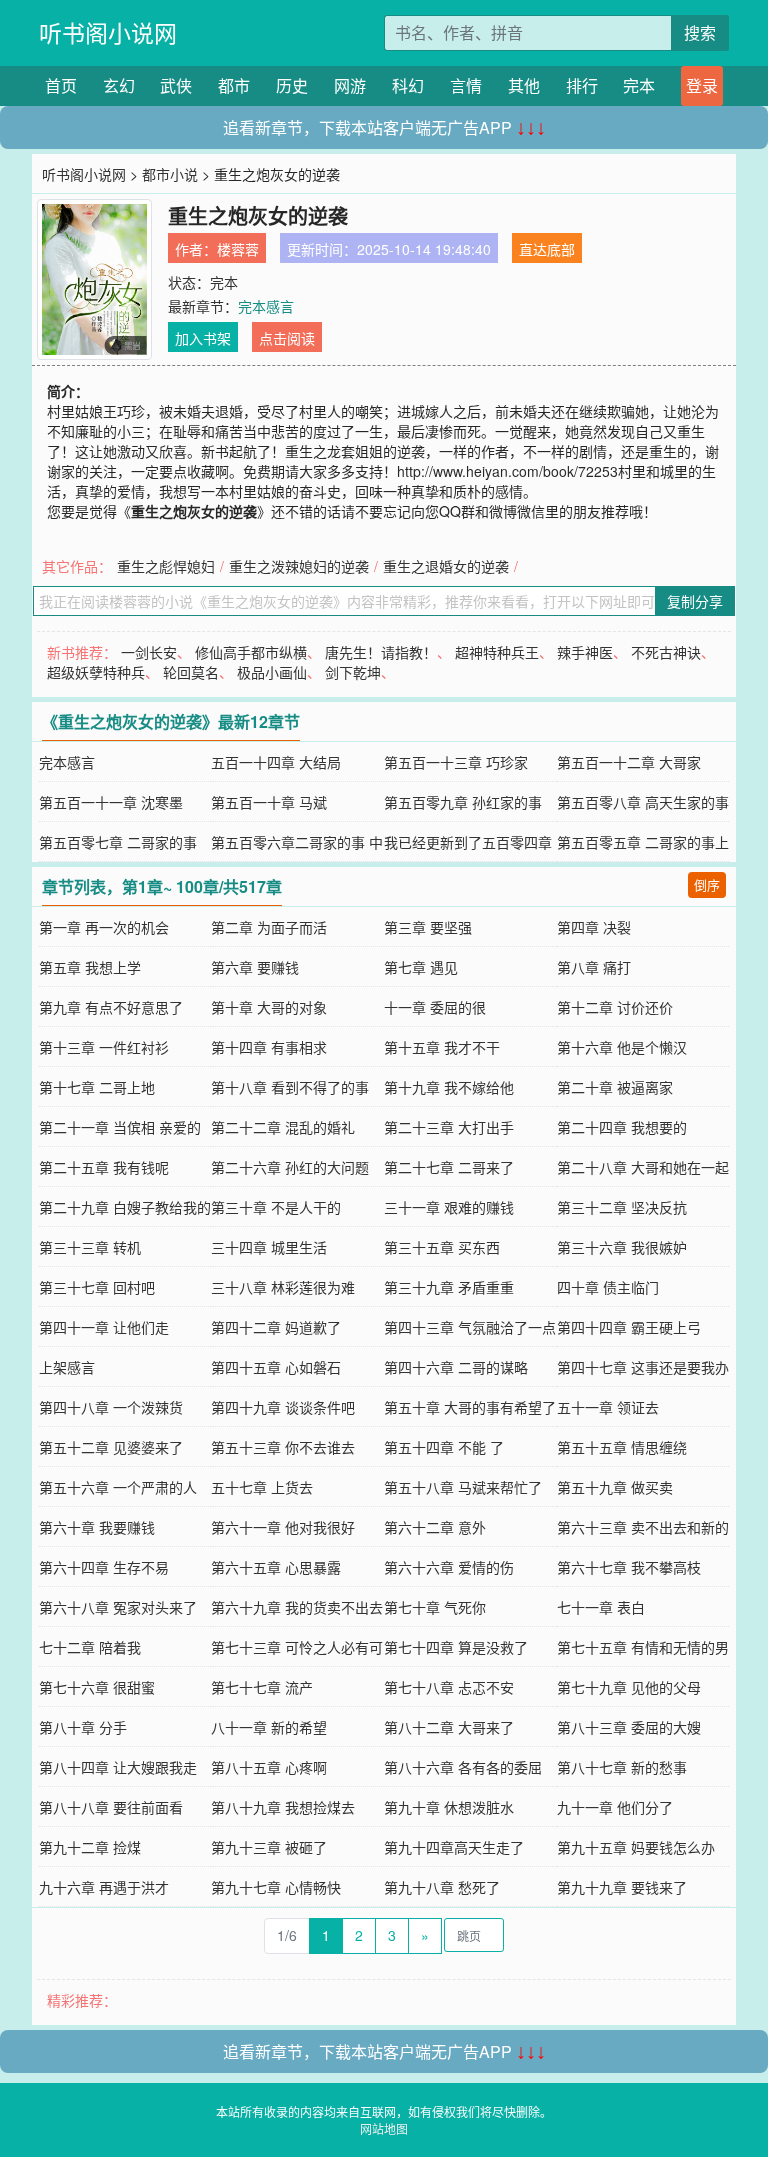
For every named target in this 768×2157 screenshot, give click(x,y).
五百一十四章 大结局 (276, 762)
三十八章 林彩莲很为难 (283, 1287)
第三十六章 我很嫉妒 (622, 1247)
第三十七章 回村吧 (97, 1287)
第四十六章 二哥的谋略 (456, 1367)
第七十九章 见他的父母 (629, 1687)
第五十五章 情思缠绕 (622, 1447)
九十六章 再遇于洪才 (104, 1887)
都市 (234, 85)
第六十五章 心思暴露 (276, 1567)
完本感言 (266, 306)
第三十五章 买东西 (442, 1247)
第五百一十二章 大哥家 (629, 762)
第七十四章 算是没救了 (456, 1647)
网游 (350, 85)
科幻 (408, 85)
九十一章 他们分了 (615, 1807)
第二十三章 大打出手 (449, 1127)
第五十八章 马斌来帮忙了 (463, 1487)
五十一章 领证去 (608, 1407)
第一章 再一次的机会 (104, 927)
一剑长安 (149, 652)
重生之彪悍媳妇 (166, 566)
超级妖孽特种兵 (96, 672)
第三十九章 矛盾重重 (449, 1287)
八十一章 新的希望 (269, 1727)
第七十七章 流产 (262, 1687)
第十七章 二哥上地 (97, 1087)
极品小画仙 (272, 672)
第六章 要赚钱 (255, 967)
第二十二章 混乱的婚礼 (283, 1127)
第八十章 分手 (83, 1727)
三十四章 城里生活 (269, 1247)
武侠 (176, 85)
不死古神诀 (666, 652)
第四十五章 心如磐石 (276, 1367)
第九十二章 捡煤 (90, 1847)
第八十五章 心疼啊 (269, 1767)
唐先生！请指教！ (381, 652)
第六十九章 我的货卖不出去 (297, 1607)
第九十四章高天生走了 (454, 1847)
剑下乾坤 (353, 672)
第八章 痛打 (594, 967)
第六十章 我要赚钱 (97, 1527)
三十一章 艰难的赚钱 (449, 1207)
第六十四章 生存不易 (104, 1567)
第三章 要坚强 (428, 927)
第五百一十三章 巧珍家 (456, 762)
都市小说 (170, 174)
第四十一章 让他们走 (104, 1327)
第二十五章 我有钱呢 (104, 1167)
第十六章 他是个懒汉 (622, 1047)
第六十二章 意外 (435, 1527)
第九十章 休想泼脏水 (449, 1807)
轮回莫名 (191, 672)
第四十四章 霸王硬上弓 (629, 1327)
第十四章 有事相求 (269, 1047)
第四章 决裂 (594, 927)
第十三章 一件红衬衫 (104, 1047)
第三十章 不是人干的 (276, 1207)
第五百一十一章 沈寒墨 (111, 802)
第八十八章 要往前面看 (111, 1807)
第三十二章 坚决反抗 (622, 1207)
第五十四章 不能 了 (444, 1447)
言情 (466, 85)
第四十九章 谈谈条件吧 (283, 1407)
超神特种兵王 (497, 652)
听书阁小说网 (108, 32)
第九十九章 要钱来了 (622, 1887)
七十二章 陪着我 (90, 1647)
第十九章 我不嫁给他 (449, 1087)
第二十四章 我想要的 (622, 1127)
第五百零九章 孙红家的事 (463, 802)
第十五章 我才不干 (442, 1047)
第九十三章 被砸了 (269, 1847)
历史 (292, 85)
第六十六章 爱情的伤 (449, 1567)
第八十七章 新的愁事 (622, 1767)
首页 (61, 85)
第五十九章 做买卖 (615, 1487)
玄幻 (119, 85)
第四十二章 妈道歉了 (276, 1327)
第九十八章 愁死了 (442, 1887)
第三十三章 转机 (90, 1247)
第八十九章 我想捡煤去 (283, 1807)
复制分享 (695, 601)
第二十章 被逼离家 (615, 1087)
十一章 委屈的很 (435, 1007)
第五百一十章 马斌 (269, 802)
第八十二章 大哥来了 (449, 1727)
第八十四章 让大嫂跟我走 (118, 1767)
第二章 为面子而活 (269, 927)
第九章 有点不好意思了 (111, 1007)
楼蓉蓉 (238, 249)
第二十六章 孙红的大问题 (290, 1167)
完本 (639, 85)
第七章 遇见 (421, 967)
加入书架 (203, 338)
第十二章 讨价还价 (615, 1007)
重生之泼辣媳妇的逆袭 (299, 566)
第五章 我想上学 (90, 967)
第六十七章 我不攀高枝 (629, 1567)
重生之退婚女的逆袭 (446, 566)
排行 (582, 85)
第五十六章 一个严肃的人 (118, 1487)
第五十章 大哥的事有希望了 (470, 1407)
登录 (702, 85)
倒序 (707, 884)
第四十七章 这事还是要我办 (643, 1367)
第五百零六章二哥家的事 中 (297, 842)
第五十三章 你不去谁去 (283, 1447)
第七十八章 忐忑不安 (449, 1687)
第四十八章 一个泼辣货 (111, 1407)
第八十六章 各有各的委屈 (463, 1767)
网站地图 (384, 2128)
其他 (524, 85)
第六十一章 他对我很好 (283, 1527)
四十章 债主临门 (608, 1287)
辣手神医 (585, 652)
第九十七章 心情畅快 (276, 1887)
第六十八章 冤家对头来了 (118, 1607)
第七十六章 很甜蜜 (97, 1687)
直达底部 (547, 249)
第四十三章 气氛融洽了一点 (470, 1327)
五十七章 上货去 (262, 1487)
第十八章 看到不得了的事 (290, 1087)
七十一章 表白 (601, 1607)
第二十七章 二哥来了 (449, 1167)
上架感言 (67, 1367)
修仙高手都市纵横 (251, 652)
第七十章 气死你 (435, 1607)
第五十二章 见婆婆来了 (111, 1447)
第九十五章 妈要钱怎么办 (636, 1847)
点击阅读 (287, 338)
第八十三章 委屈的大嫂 (629, 1727)
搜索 (700, 32)
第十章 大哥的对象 (269, 1007)
